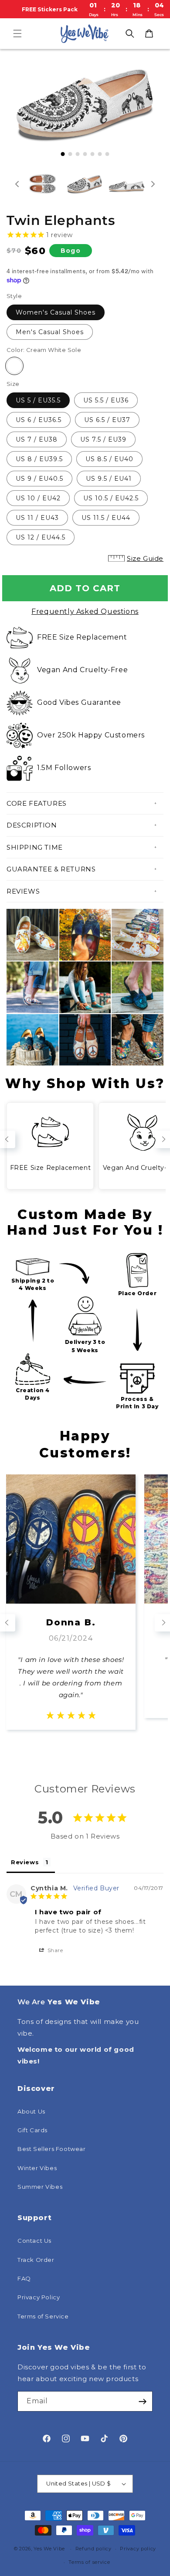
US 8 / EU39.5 (39, 459)
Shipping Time (35, 847)
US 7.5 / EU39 (103, 439)
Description (32, 825)
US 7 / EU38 (37, 439)
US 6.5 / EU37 (107, 420)
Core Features (37, 803)
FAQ (24, 2278)
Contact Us (34, 2241)
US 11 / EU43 (37, 518)
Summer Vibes (40, 2187)
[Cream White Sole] (14, 366)
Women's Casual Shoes (56, 312)
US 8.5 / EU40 (109, 459)
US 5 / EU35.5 (38, 400)
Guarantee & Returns (51, 869)
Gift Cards (32, 2130)
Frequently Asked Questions (85, 611)
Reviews (23, 891)
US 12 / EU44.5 (41, 537)
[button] (17, 33)
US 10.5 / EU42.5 (111, 498)
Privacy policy (138, 2549)
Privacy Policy (39, 2297)
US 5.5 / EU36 (106, 400)
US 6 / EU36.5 (39, 420)
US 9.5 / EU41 (109, 479)
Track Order (36, 2260)
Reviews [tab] (25, 1862)
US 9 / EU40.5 (39, 479)
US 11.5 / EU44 (106, 518)
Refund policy (93, 2549)
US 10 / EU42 (38, 498)
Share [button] (54, 1950)
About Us (31, 2111)
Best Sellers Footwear (52, 2149)
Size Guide (145, 558)
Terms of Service (43, 2316)
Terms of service (89, 2562)
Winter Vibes (37, 2168)
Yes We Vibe (49, 2549)
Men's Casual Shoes (50, 332)
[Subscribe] (143, 2401)
